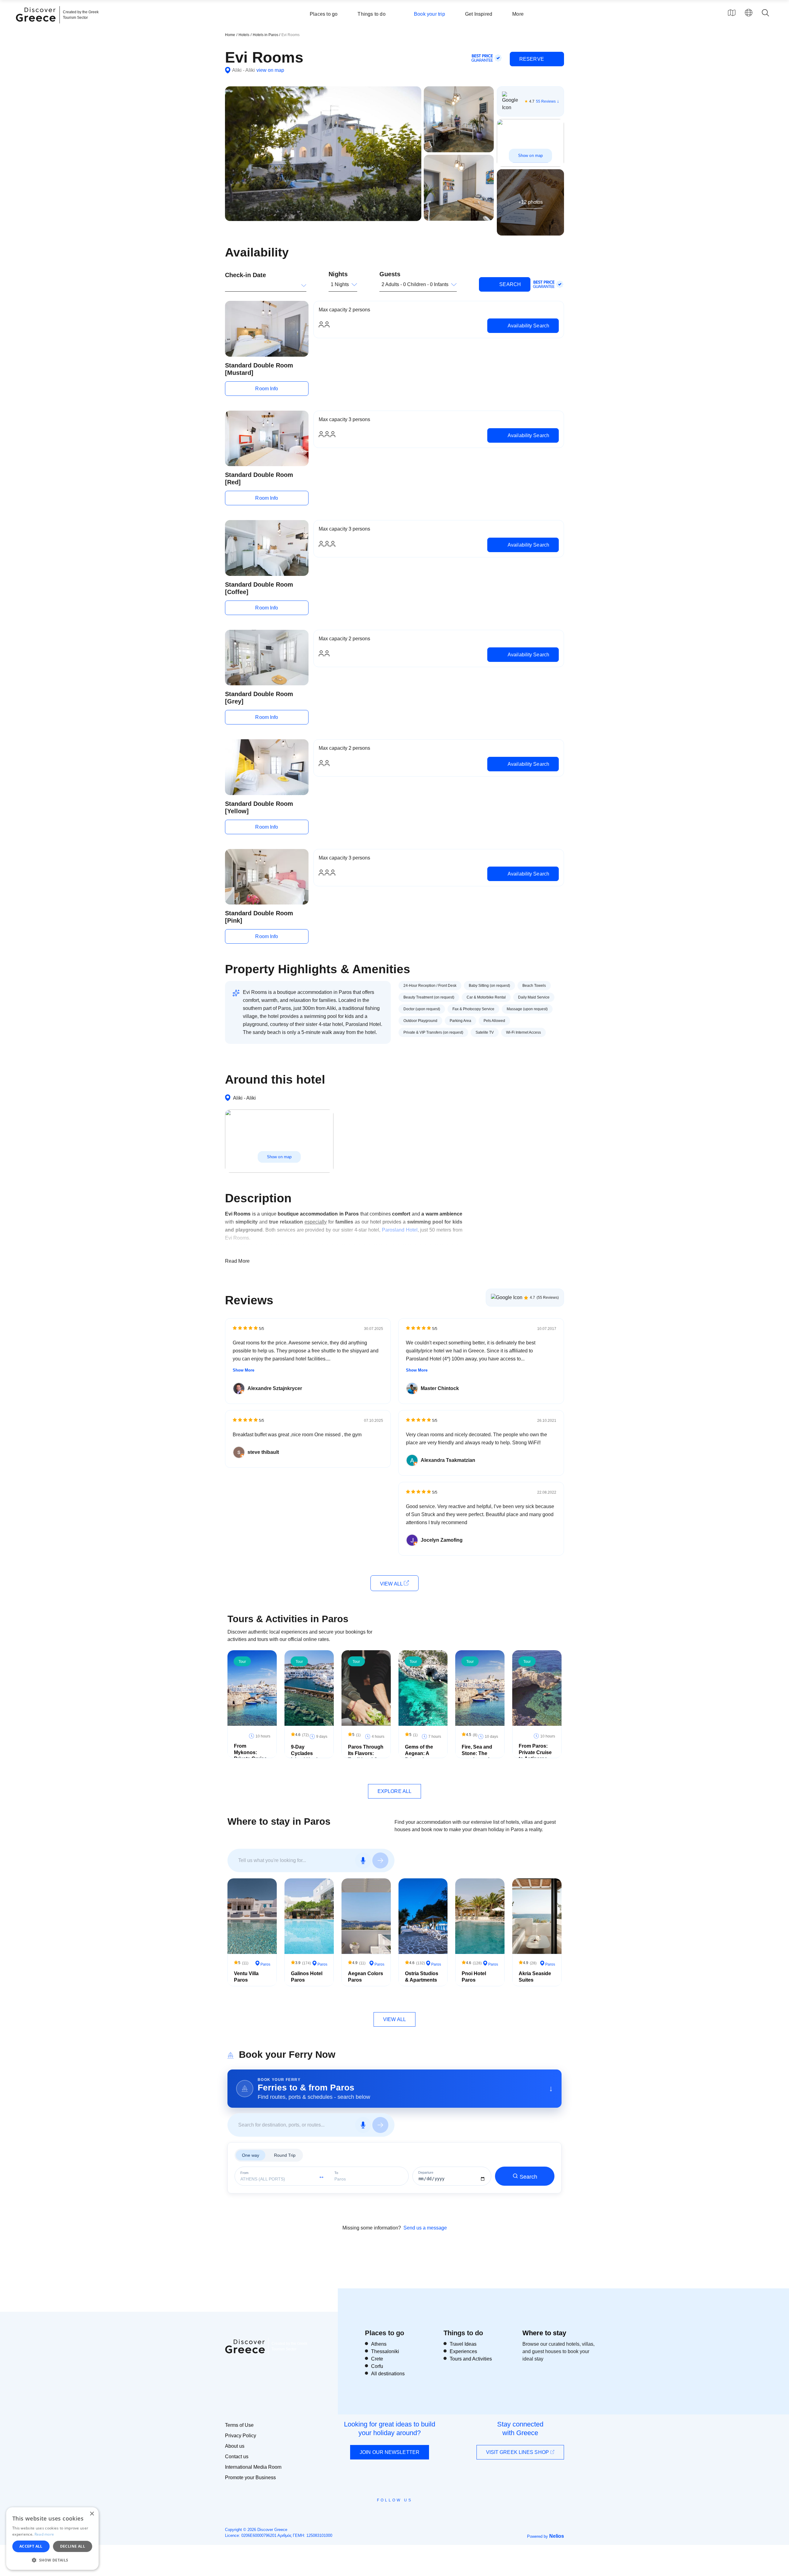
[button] (52, 2560)
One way (251, 2155)
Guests (390, 274)
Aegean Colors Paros (366, 1977)
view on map (270, 70)
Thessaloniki (385, 2351)
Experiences (463, 2351)
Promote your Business (250, 2478)
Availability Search (528, 326)
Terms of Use (239, 2425)
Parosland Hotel (400, 1230)
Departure (426, 2173)
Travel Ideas (463, 2344)
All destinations (388, 2374)
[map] (732, 13)
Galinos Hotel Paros (307, 1977)
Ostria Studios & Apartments (422, 1977)
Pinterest (412, 2514)
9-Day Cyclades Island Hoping (307, 1753)
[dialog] (52, 2539)
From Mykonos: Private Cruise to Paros (250, 1756)
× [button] (92, 2514)
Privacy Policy (241, 2436)
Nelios (557, 2536)
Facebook (367, 2514)
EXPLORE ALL (394, 1791)
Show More (243, 1370)
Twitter (390, 2511)
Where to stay (544, 2333)
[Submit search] (380, 1860)
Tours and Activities (471, 2359)
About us (235, 2446)
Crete (377, 2359)
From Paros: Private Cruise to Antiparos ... (536, 1752)
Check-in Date (245, 275)
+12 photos (531, 202)
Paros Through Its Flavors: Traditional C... (366, 1753)
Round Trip (285, 2155)
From (244, 2173)
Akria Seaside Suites (535, 1977)
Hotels (244, 35)
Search (528, 2177)
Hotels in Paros (266, 35)
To (336, 2173)
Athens (379, 2344)
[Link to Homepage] (37, 25)
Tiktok (423, 2511)
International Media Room (253, 2467)
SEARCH (509, 284)
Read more (44, 2534)
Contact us (237, 2457)
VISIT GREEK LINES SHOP (518, 2452)
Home (230, 35)
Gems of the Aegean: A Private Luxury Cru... (422, 1756)
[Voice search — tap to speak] (363, 1860)
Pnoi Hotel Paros (474, 1977)
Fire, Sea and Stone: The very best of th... (477, 1756)
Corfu (377, 2366)
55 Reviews (546, 101)
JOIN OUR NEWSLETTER (390, 2452)
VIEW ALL (392, 1584)
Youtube (401, 2514)
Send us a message (425, 2228)
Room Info (267, 389)
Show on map (530, 156)
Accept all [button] (31, 2546)
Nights (338, 274)
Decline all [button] (73, 2546)
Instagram (378, 2514)
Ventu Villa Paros (246, 1977)
